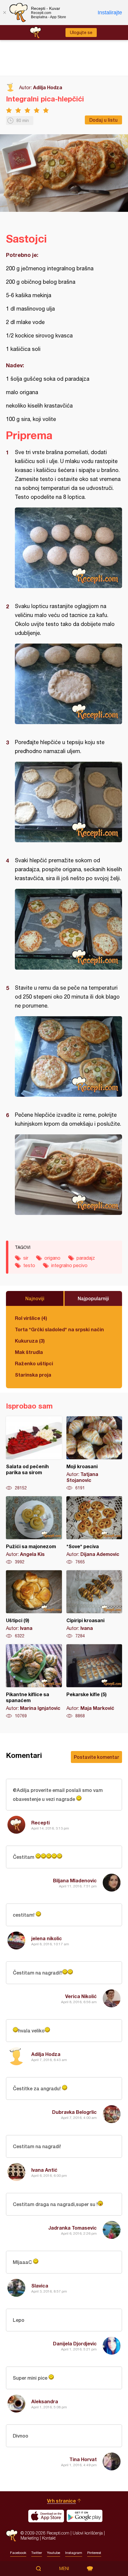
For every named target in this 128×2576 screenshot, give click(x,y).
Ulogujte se (81, 33)
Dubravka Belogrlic (74, 2112)
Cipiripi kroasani (94, 1605)
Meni (64, 2569)
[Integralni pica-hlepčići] (68, 548)
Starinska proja (33, 1375)
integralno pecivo (69, 1265)
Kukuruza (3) (30, 1341)
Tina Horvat (83, 2459)
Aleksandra (45, 2401)
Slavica (40, 2286)
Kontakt (49, 2538)
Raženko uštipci (34, 1363)
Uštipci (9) (34, 1605)
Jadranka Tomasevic (72, 2228)
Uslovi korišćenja (88, 2533)
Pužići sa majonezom (34, 1531)
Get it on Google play (85, 2516)
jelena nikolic (47, 1938)
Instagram (74, 2553)
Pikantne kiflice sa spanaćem (34, 1682)
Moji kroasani (94, 1454)
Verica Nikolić (81, 1996)
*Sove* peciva (94, 1531)
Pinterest (94, 2553)
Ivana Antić (44, 2170)
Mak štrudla (29, 1352)
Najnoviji (35, 1298)
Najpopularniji (93, 1298)
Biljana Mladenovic (75, 1880)
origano (52, 1258)
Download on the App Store (46, 2516)
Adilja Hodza (48, 87)
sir (26, 1258)
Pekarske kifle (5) (94, 1682)
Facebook (18, 2553)
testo (29, 1265)
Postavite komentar (96, 1757)
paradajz (86, 1258)
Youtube (54, 2553)
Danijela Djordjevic (75, 2343)
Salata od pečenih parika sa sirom (34, 1454)
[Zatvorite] (4, 13)
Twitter (37, 2553)
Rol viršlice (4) (31, 1318)
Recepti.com (12, 2536)
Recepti (40, 1823)
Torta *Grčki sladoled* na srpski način (59, 1329)
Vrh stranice (61, 2501)
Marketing (30, 2538)
